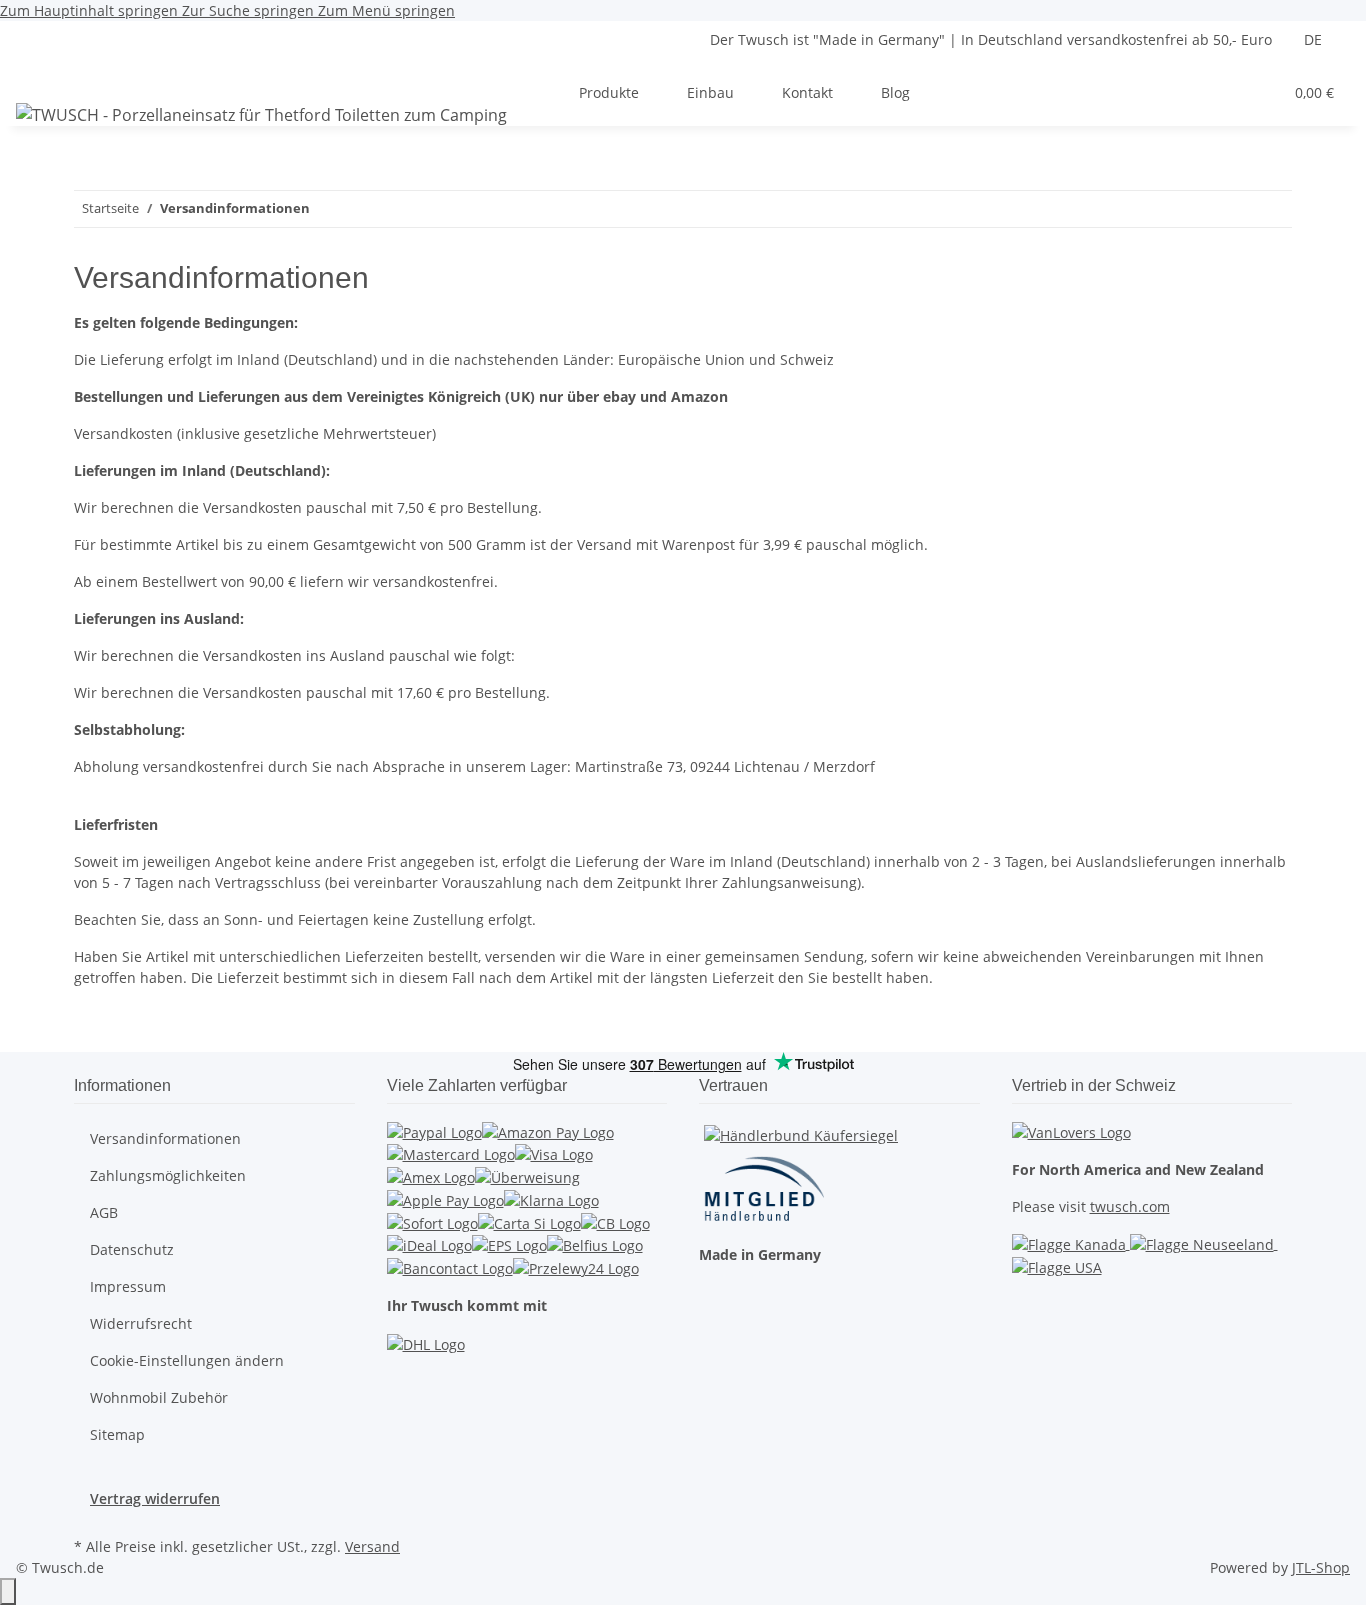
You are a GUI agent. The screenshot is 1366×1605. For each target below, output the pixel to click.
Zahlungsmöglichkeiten (168, 1175)
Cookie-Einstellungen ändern (187, 1360)
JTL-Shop (1321, 1567)
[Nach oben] (8, 1591)
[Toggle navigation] (41, 75)
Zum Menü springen (386, 10)
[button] (1227, 92)
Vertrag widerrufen (155, 1498)
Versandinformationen (165, 1138)
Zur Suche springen (250, 10)
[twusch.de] (261, 114)
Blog (895, 92)
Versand (372, 1546)
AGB (104, 1212)
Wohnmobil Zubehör (159, 1397)
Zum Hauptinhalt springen (91, 10)
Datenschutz (132, 1249)
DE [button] (1315, 39)
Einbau (710, 92)
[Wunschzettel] (1259, 92)
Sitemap (117, 1434)
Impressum (128, 1286)
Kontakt (807, 92)
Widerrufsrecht (141, 1323)
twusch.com (1130, 1206)
